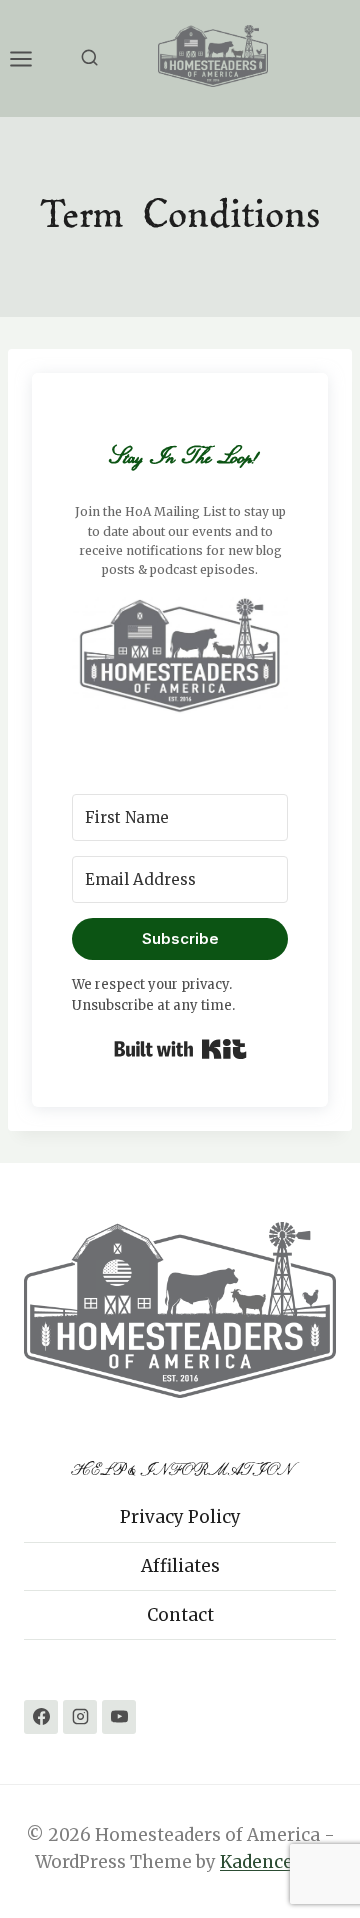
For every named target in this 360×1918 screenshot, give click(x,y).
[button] (180, 654)
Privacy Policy (180, 1517)
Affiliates (180, 1566)
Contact (180, 1615)
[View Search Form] (89, 58)
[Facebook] (41, 1717)
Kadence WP (272, 1862)
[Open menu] (31, 58)
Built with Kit (180, 1049)
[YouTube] (119, 1717)
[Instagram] (80, 1717)
